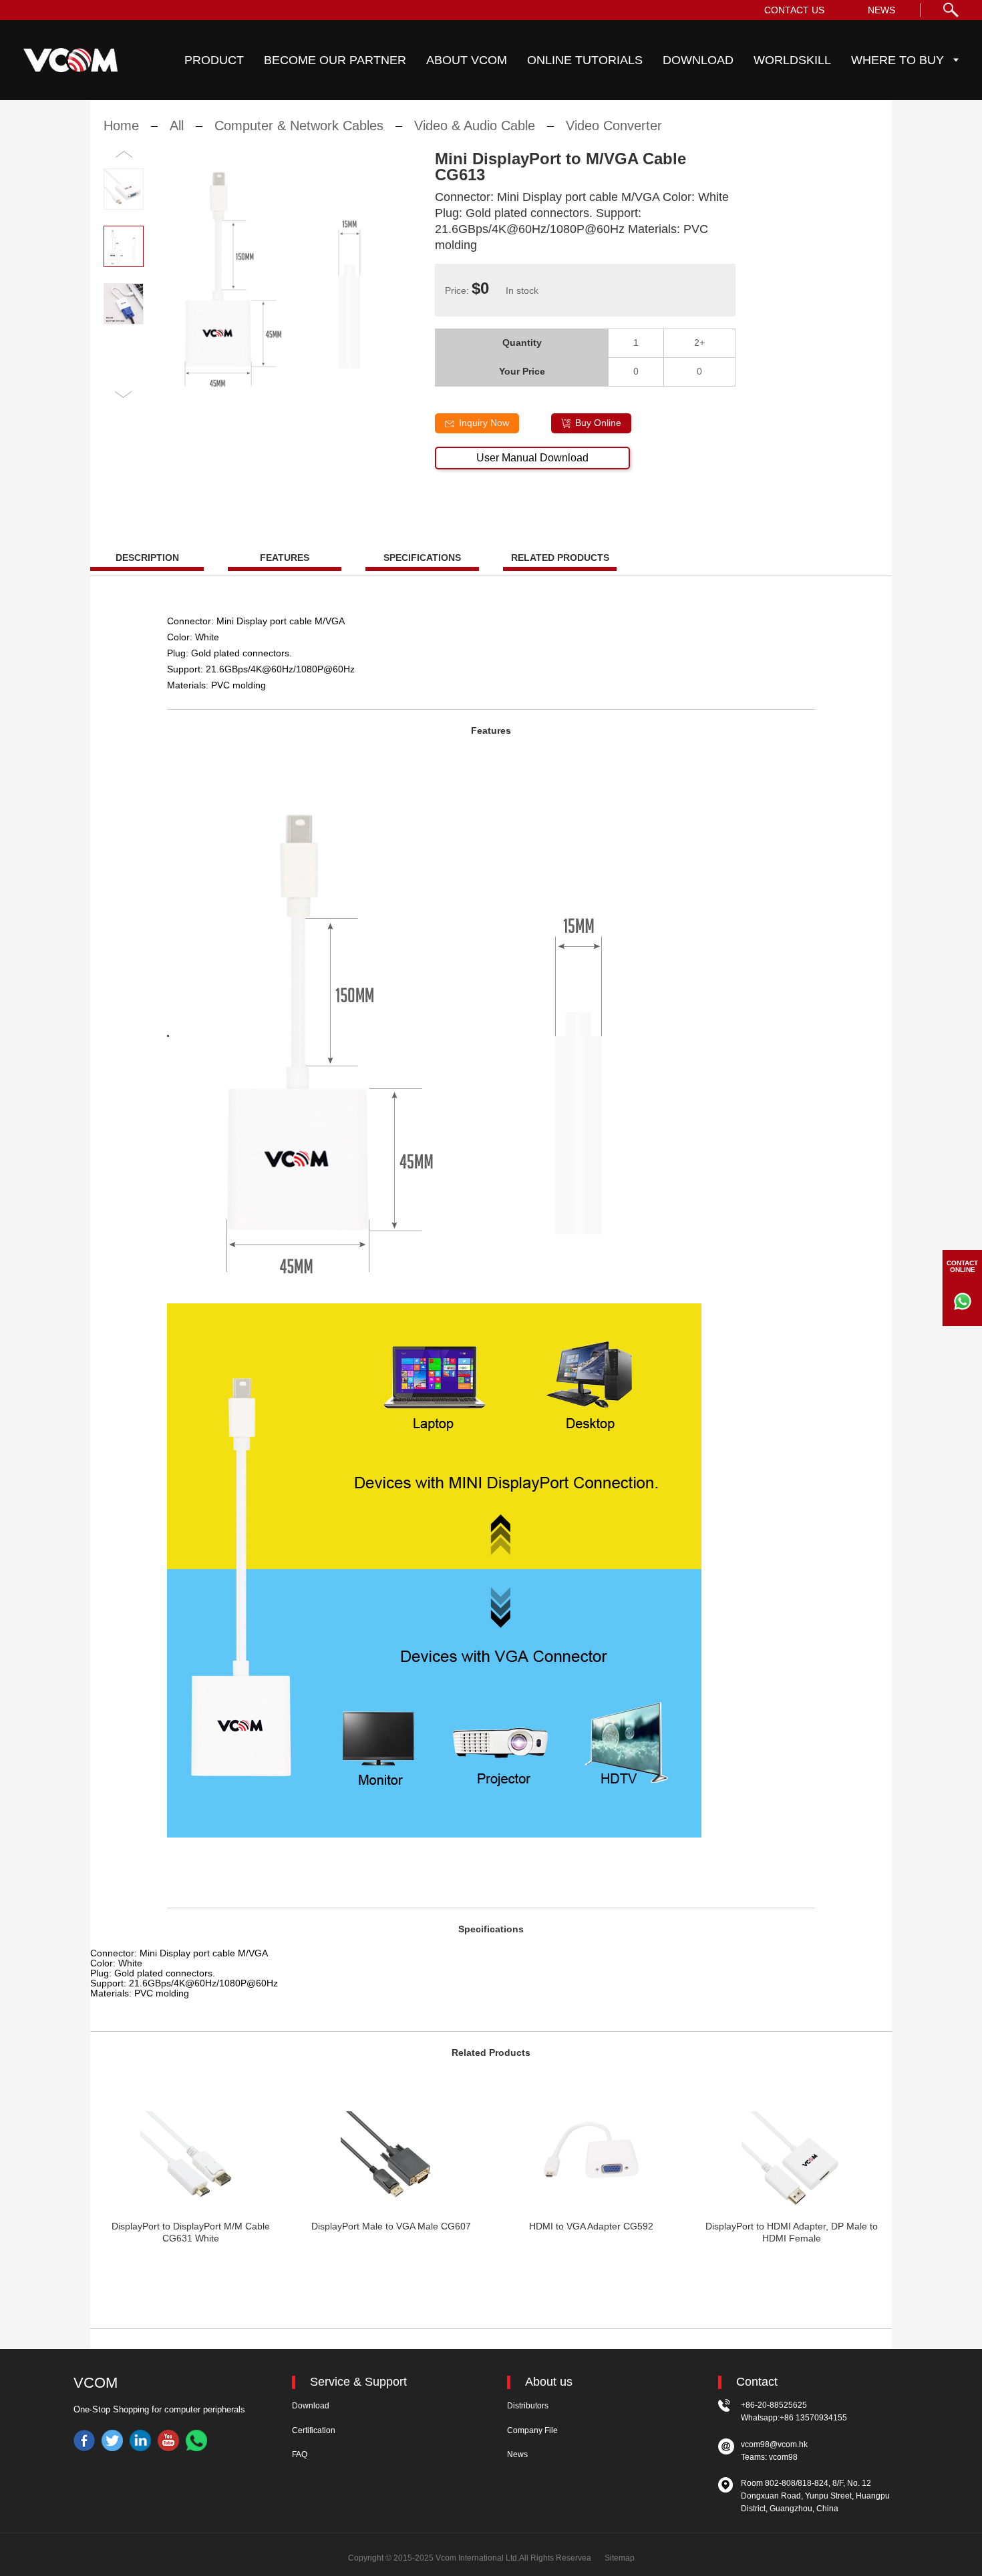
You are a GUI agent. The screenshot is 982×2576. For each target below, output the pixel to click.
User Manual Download (532, 458)
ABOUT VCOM (467, 60)
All (177, 126)
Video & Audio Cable (475, 126)
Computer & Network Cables (299, 126)
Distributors (528, 2406)
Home (121, 126)
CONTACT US (794, 10)
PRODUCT (214, 60)
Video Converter (614, 126)
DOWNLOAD (698, 60)
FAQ (300, 2454)
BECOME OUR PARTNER (335, 60)
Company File (532, 2430)
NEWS (881, 10)
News (517, 2454)
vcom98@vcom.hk (774, 2444)
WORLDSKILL (792, 60)
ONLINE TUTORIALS (585, 60)
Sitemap (620, 2558)
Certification (314, 2430)
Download (311, 2406)
